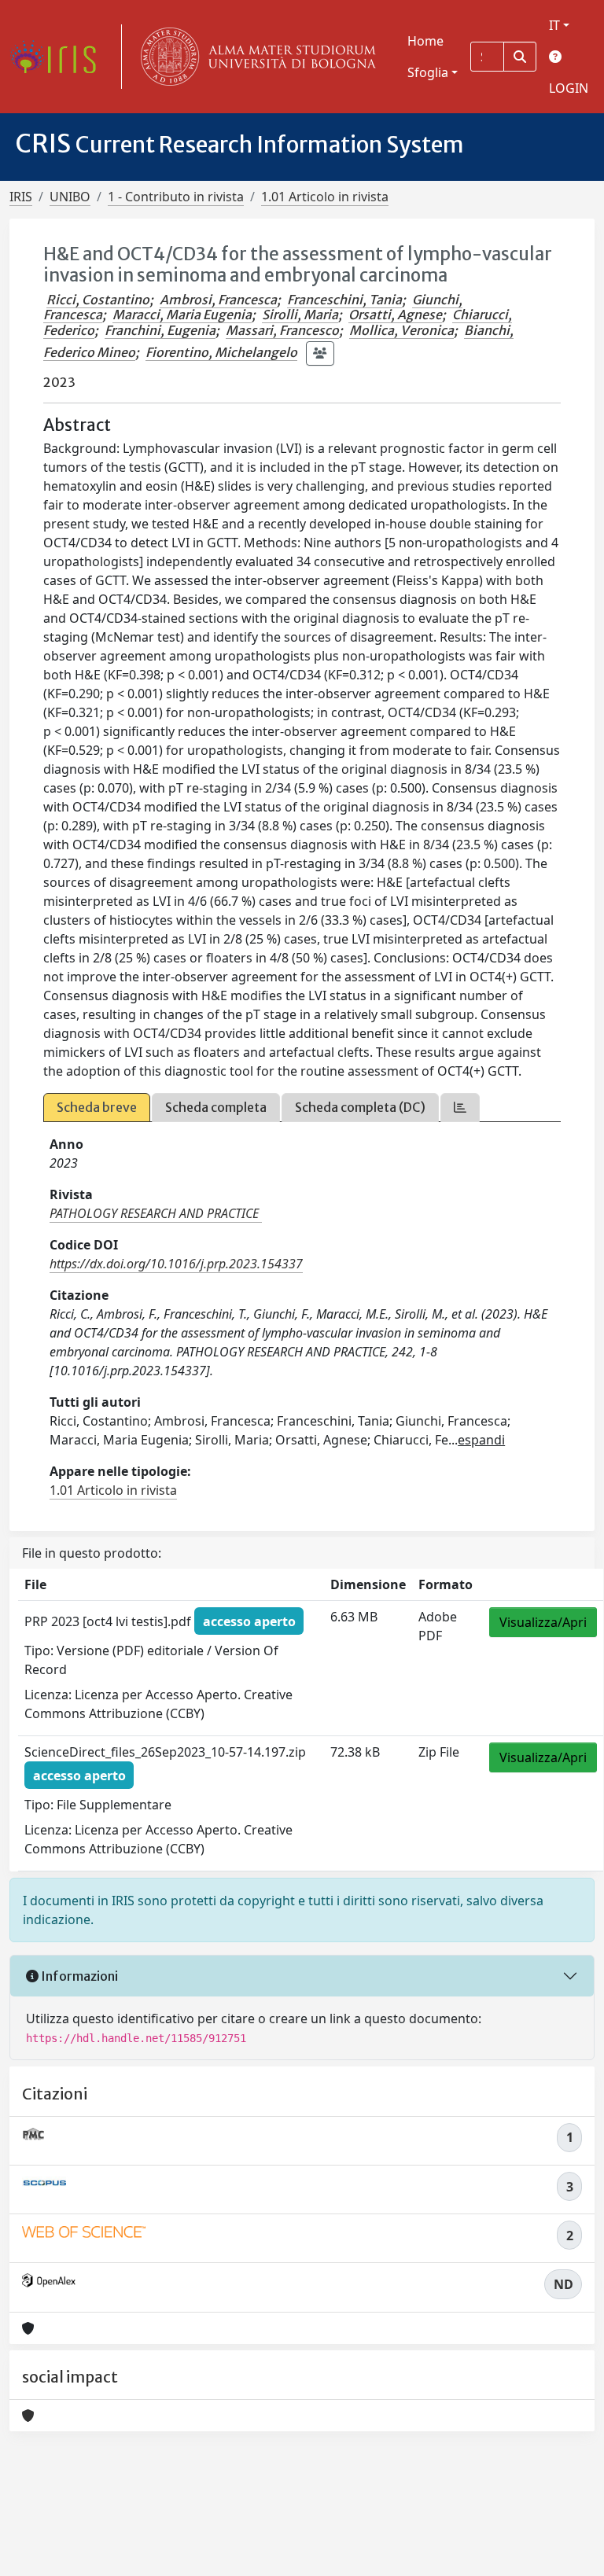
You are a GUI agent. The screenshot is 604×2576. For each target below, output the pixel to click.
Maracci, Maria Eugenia (182, 315)
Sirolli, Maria (300, 315)
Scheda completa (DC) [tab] (360, 1107)
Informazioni (78, 1976)
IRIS (21, 197)
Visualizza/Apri (543, 1622)
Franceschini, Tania (344, 300)
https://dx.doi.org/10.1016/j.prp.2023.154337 (176, 1264)
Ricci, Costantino (98, 300)
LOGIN (569, 88)
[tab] (460, 1108)
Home (425, 41)
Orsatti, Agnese (395, 315)
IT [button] (554, 25)
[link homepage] (59, 57)
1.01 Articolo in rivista (325, 197)
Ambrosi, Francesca (218, 300)
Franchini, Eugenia (160, 330)
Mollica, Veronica (401, 330)
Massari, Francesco (282, 330)
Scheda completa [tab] (216, 1107)
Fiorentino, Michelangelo (221, 352)
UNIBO (70, 197)
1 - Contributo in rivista (176, 197)
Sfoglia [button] (428, 72)
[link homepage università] (255, 57)
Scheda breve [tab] (97, 1107)
